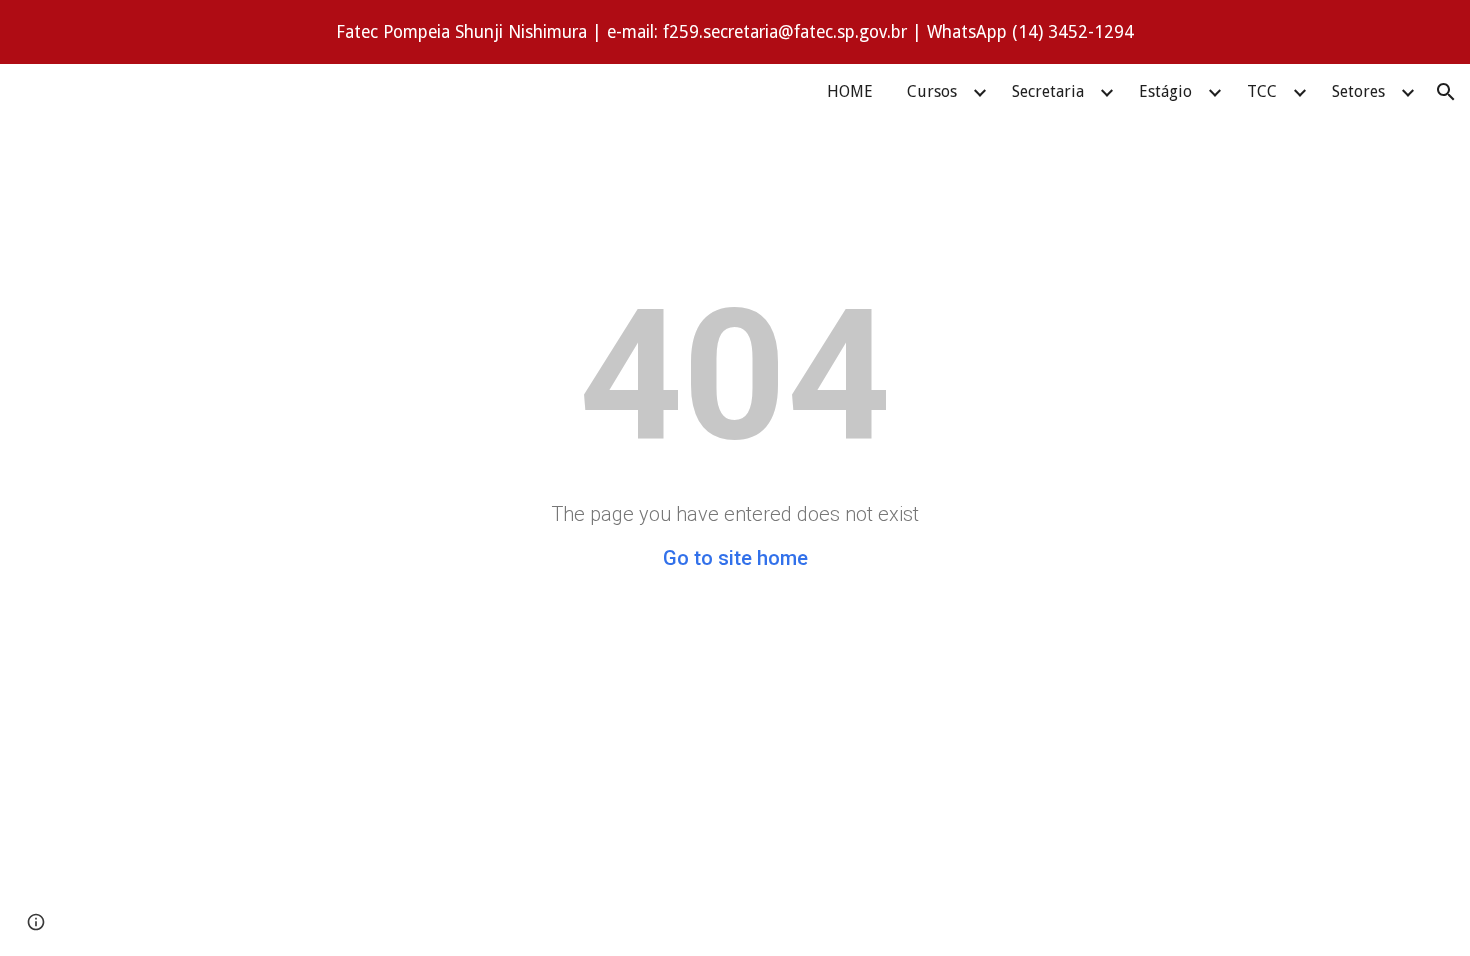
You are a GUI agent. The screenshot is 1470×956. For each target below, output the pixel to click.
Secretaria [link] (1048, 91)
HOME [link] (850, 91)
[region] (735, 32)
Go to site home (735, 558)
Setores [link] (1358, 91)
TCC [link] (1262, 91)
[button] (1446, 92)
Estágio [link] (1165, 91)
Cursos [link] (932, 91)
